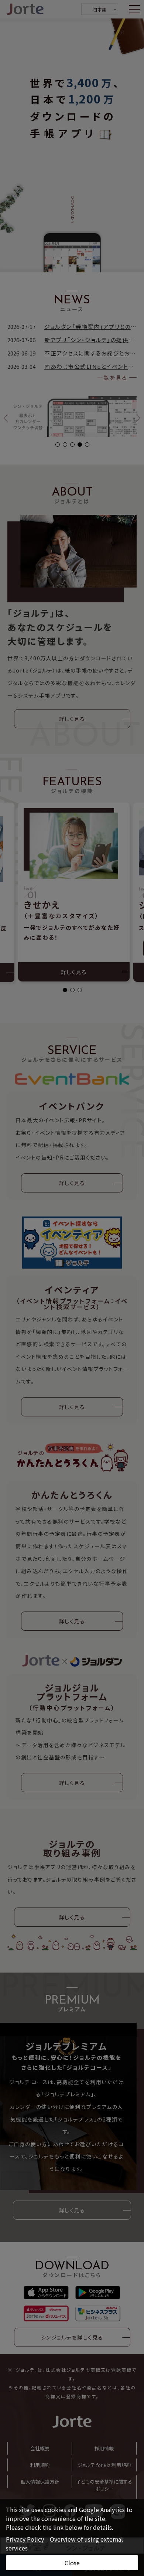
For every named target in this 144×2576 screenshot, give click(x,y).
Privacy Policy (25, 2539)
